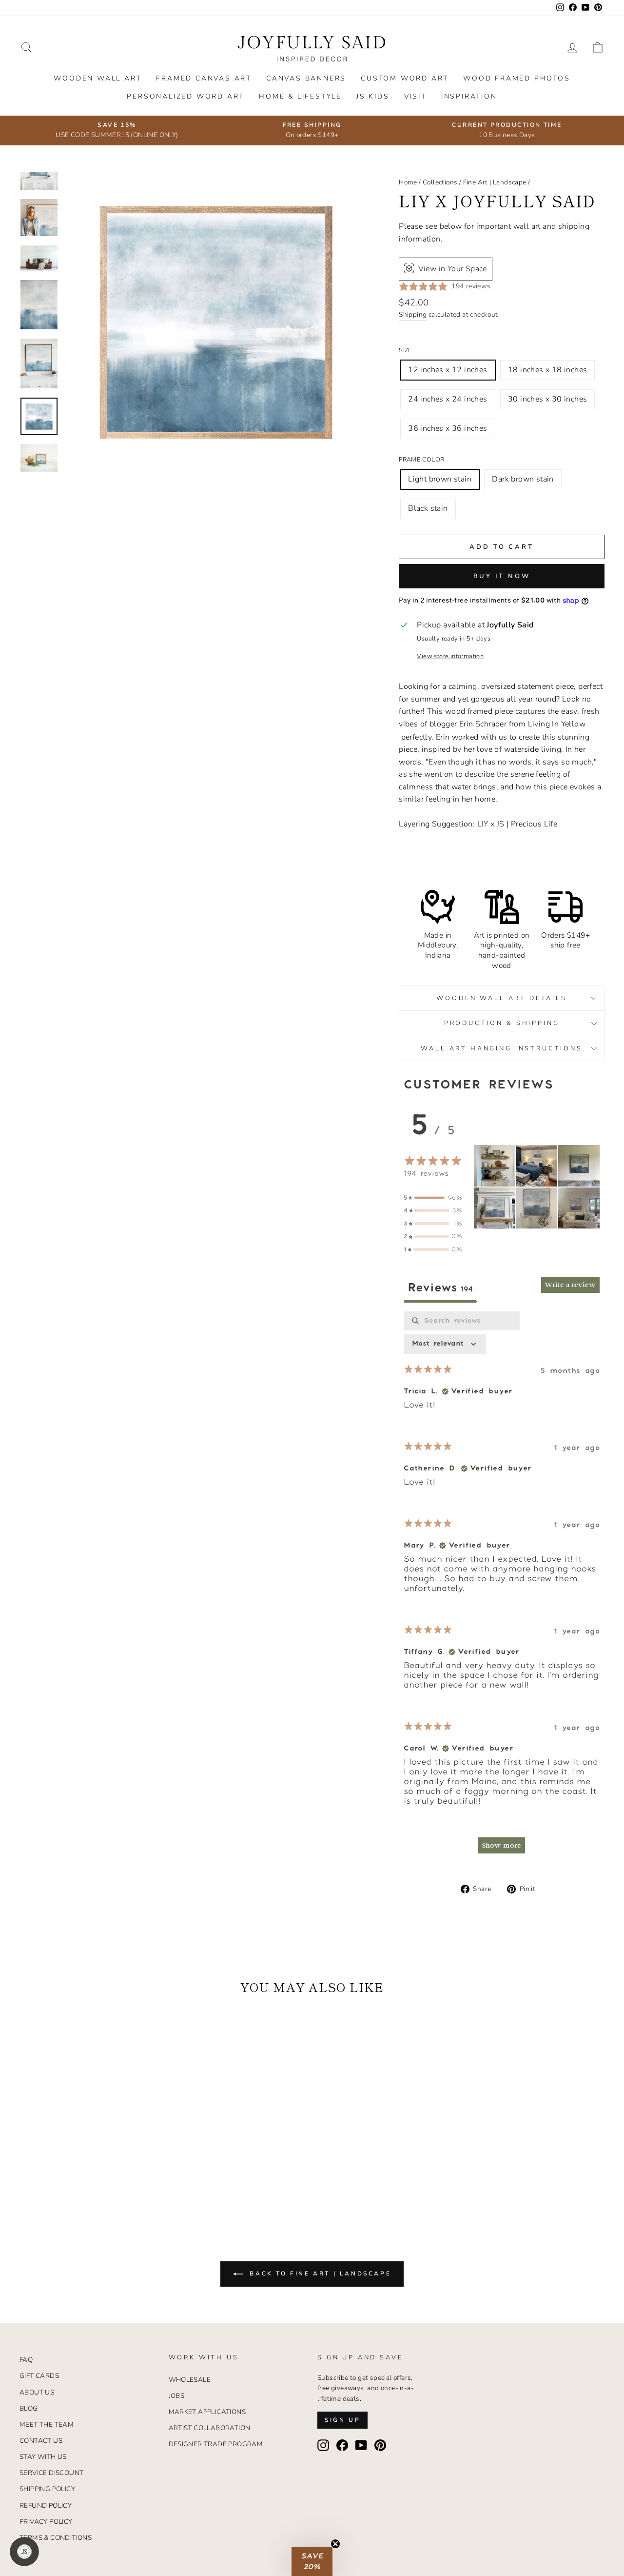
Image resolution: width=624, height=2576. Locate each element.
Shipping (413, 314)
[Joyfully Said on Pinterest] (380, 2445)
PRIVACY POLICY (46, 2522)
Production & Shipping (502, 1023)
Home (408, 182)
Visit (415, 96)
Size (405, 350)
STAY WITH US (43, 2457)
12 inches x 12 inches (448, 370)
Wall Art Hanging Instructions (501, 1048)
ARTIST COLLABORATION (210, 2428)
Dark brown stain (523, 479)
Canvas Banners (306, 78)
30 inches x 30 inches (547, 399)
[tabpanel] (502, 1587)
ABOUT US (37, 2392)
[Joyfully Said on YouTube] (361, 2445)
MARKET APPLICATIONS (207, 2412)
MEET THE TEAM (47, 2425)
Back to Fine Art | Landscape (319, 2274)
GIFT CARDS (39, 2376)
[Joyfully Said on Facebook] (342, 2445)
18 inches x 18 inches (547, 370)
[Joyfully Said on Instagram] (323, 2445)
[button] (495, 1166)
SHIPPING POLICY (47, 2489)
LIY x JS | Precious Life (517, 824)
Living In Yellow (557, 724)
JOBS (177, 2396)
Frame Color (421, 460)
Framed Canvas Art (204, 78)
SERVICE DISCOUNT (51, 2473)
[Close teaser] (335, 2544)
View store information (450, 656)
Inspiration (469, 96)
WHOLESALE (190, 2380)
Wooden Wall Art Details (501, 998)
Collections (440, 182)
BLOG (29, 2408)
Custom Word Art (405, 78)
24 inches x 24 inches (448, 399)
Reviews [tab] (440, 1288)
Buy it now (502, 576)
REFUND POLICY (46, 2506)
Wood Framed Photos (517, 78)
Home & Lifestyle (300, 96)
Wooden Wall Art (97, 78)
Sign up (342, 2420)
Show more (502, 1845)
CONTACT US (41, 2441)
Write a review (570, 1285)
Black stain (428, 508)
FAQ (26, 2360)
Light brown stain (440, 479)
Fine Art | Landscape (495, 182)
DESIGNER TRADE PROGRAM (216, 2444)
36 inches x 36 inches (448, 428)
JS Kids (373, 96)
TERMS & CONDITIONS (56, 2538)
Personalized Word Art (185, 96)
